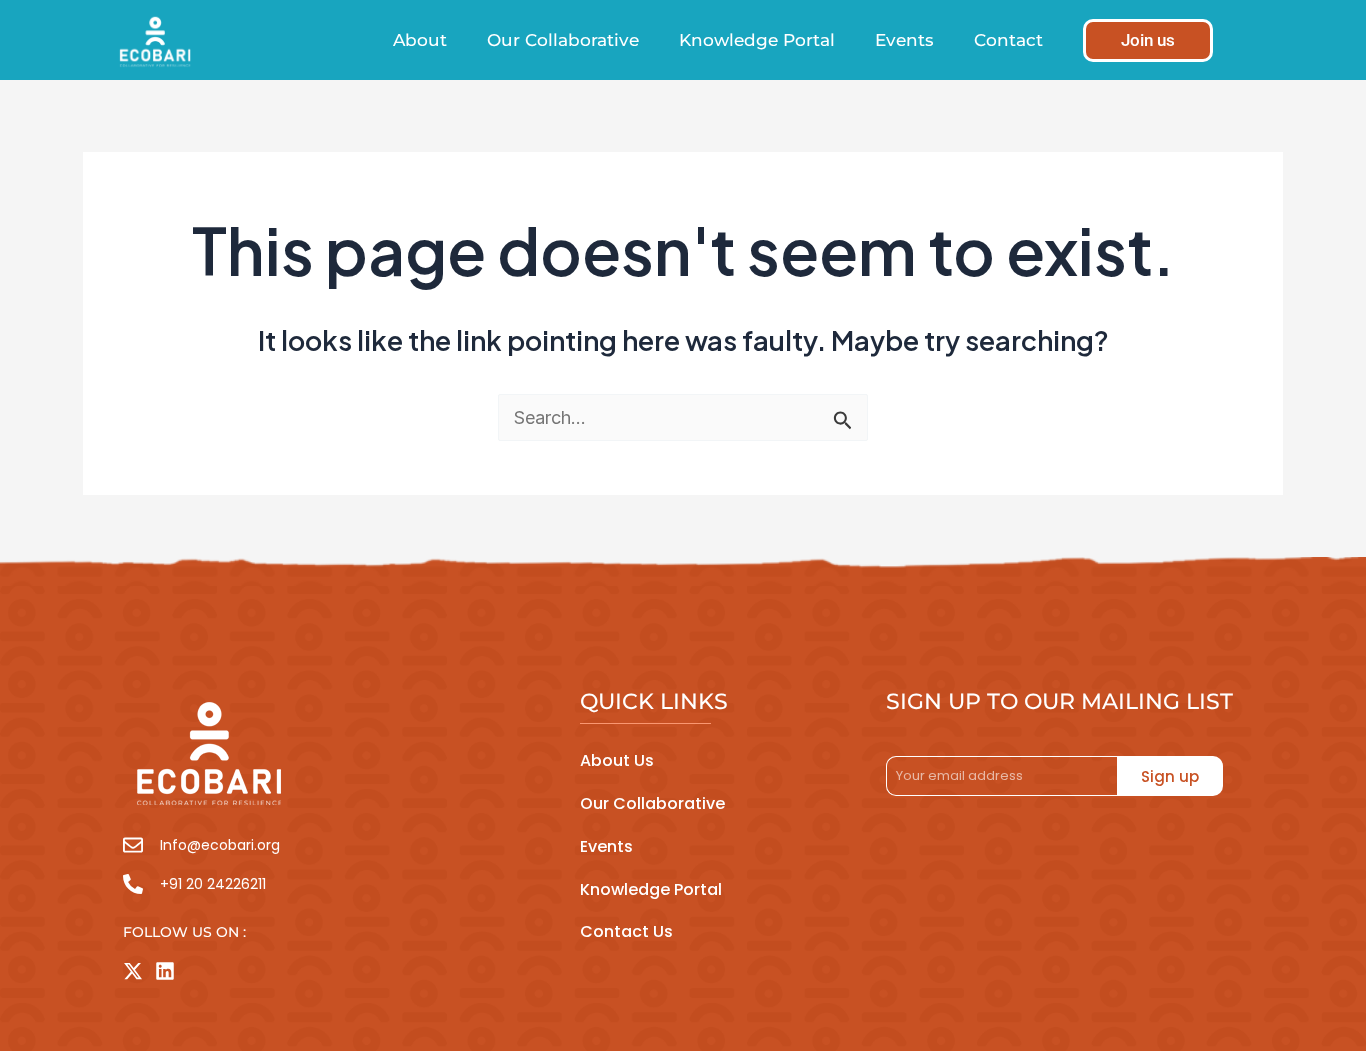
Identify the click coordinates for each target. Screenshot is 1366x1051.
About (420, 40)
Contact (1008, 40)
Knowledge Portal (757, 40)
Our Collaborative (563, 40)
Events (904, 40)
